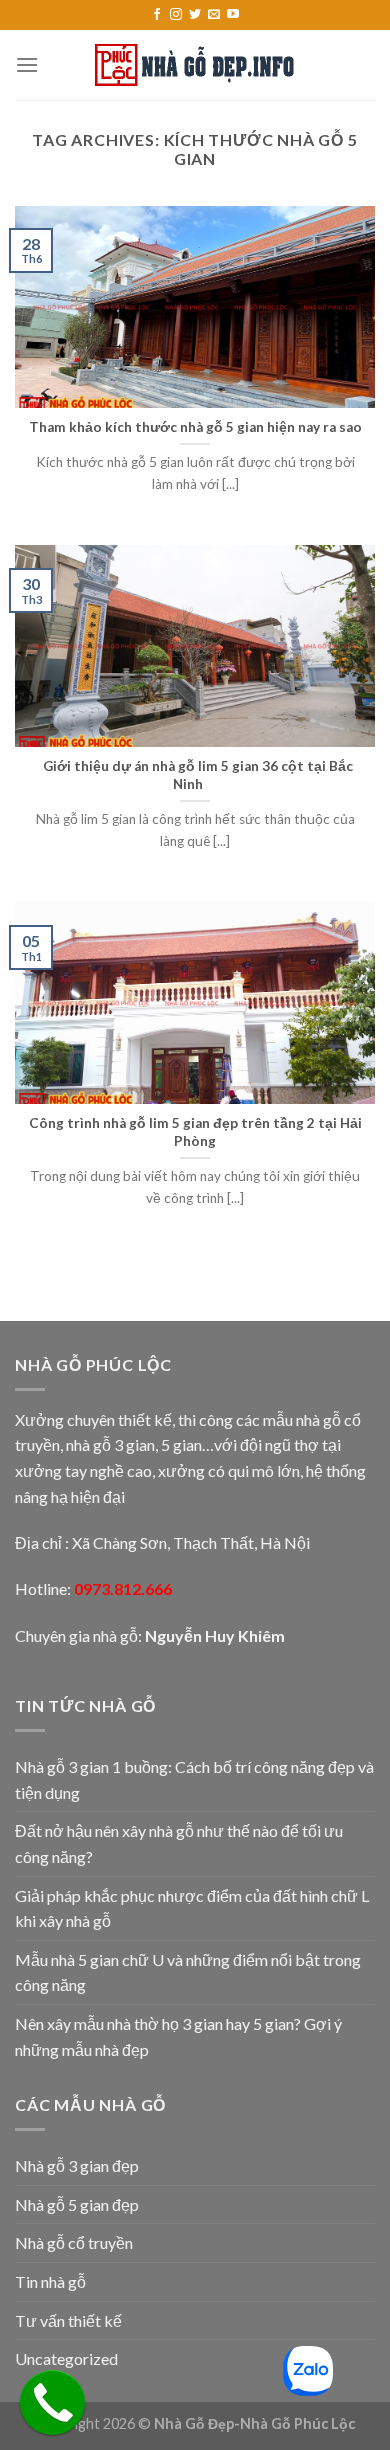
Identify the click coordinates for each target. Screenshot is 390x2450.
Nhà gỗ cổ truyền (74, 2242)
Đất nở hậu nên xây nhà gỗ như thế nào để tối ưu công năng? (179, 1843)
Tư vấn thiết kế (68, 2320)
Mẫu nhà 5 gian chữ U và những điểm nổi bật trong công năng (188, 1972)
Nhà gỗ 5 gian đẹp (77, 2204)
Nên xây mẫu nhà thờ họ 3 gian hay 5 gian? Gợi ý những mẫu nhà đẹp (178, 2036)
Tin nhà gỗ (50, 2281)
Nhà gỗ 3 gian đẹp (77, 2165)
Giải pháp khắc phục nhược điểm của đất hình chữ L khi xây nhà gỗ (192, 1908)
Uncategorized (66, 2358)
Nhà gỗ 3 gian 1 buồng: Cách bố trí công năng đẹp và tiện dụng (194, 1779)
